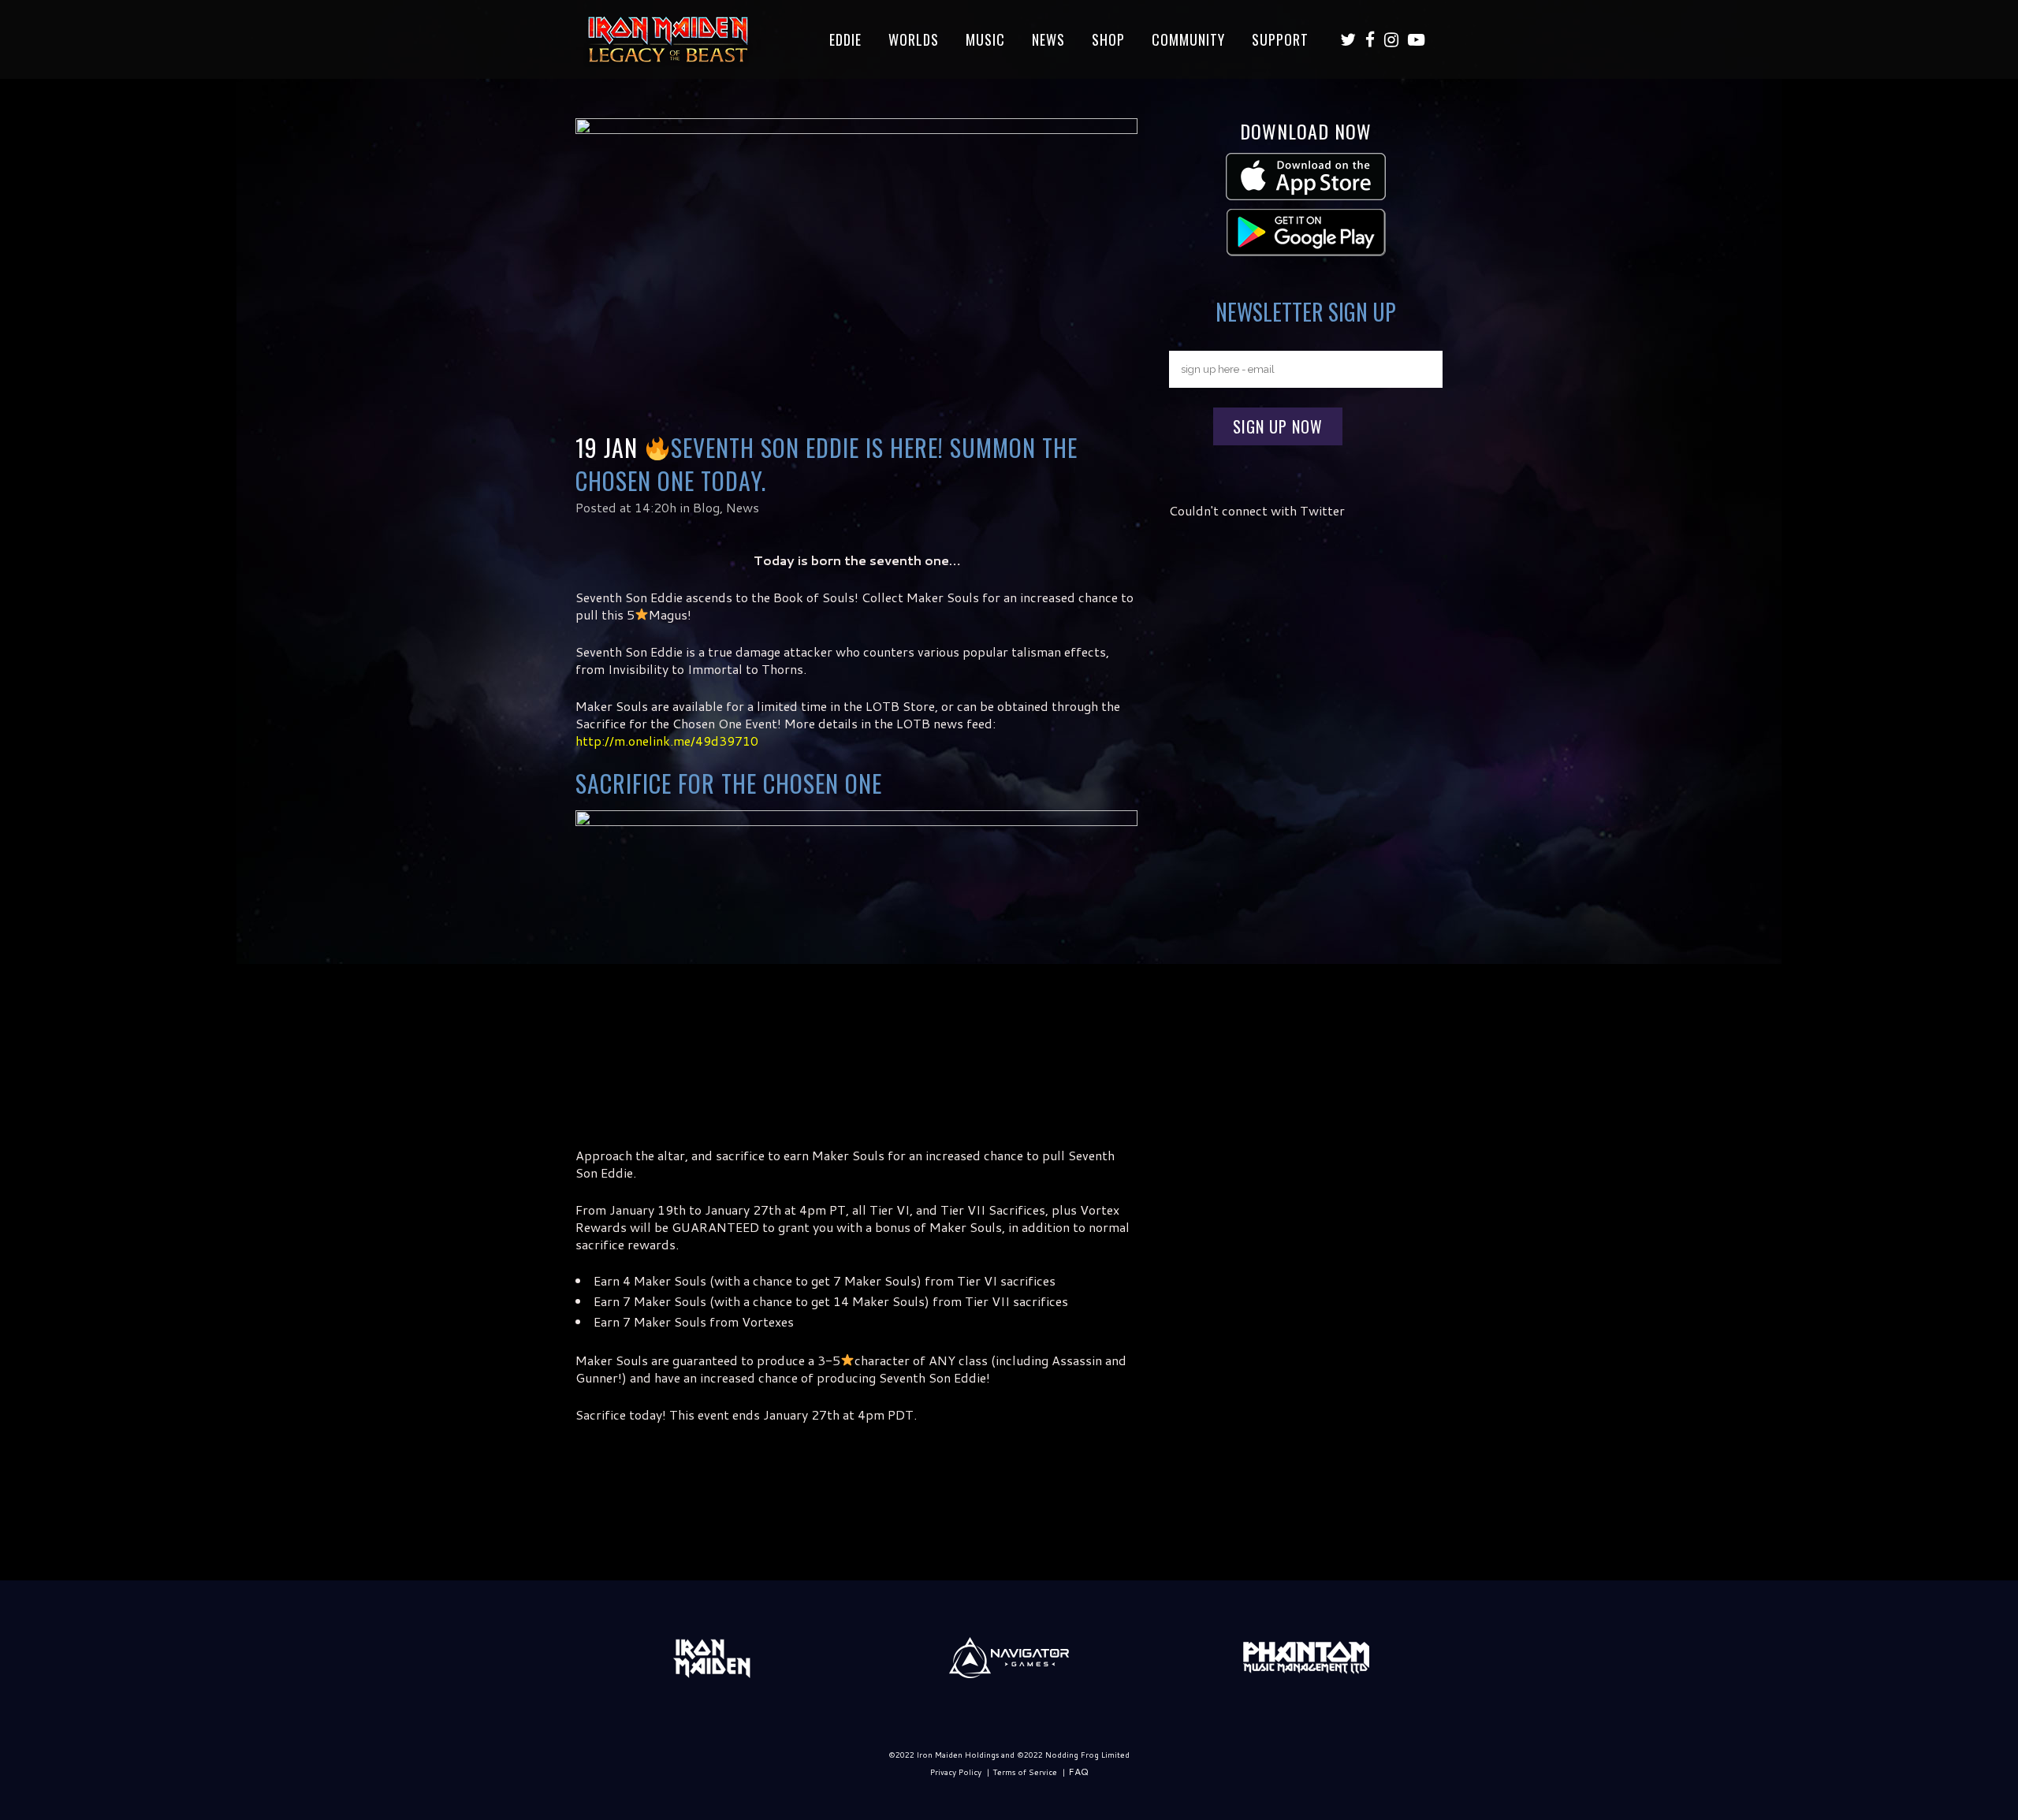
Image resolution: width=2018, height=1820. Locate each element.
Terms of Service (1025, 1772)
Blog (706, 507)
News (743, 507)
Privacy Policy (956, 1772)
